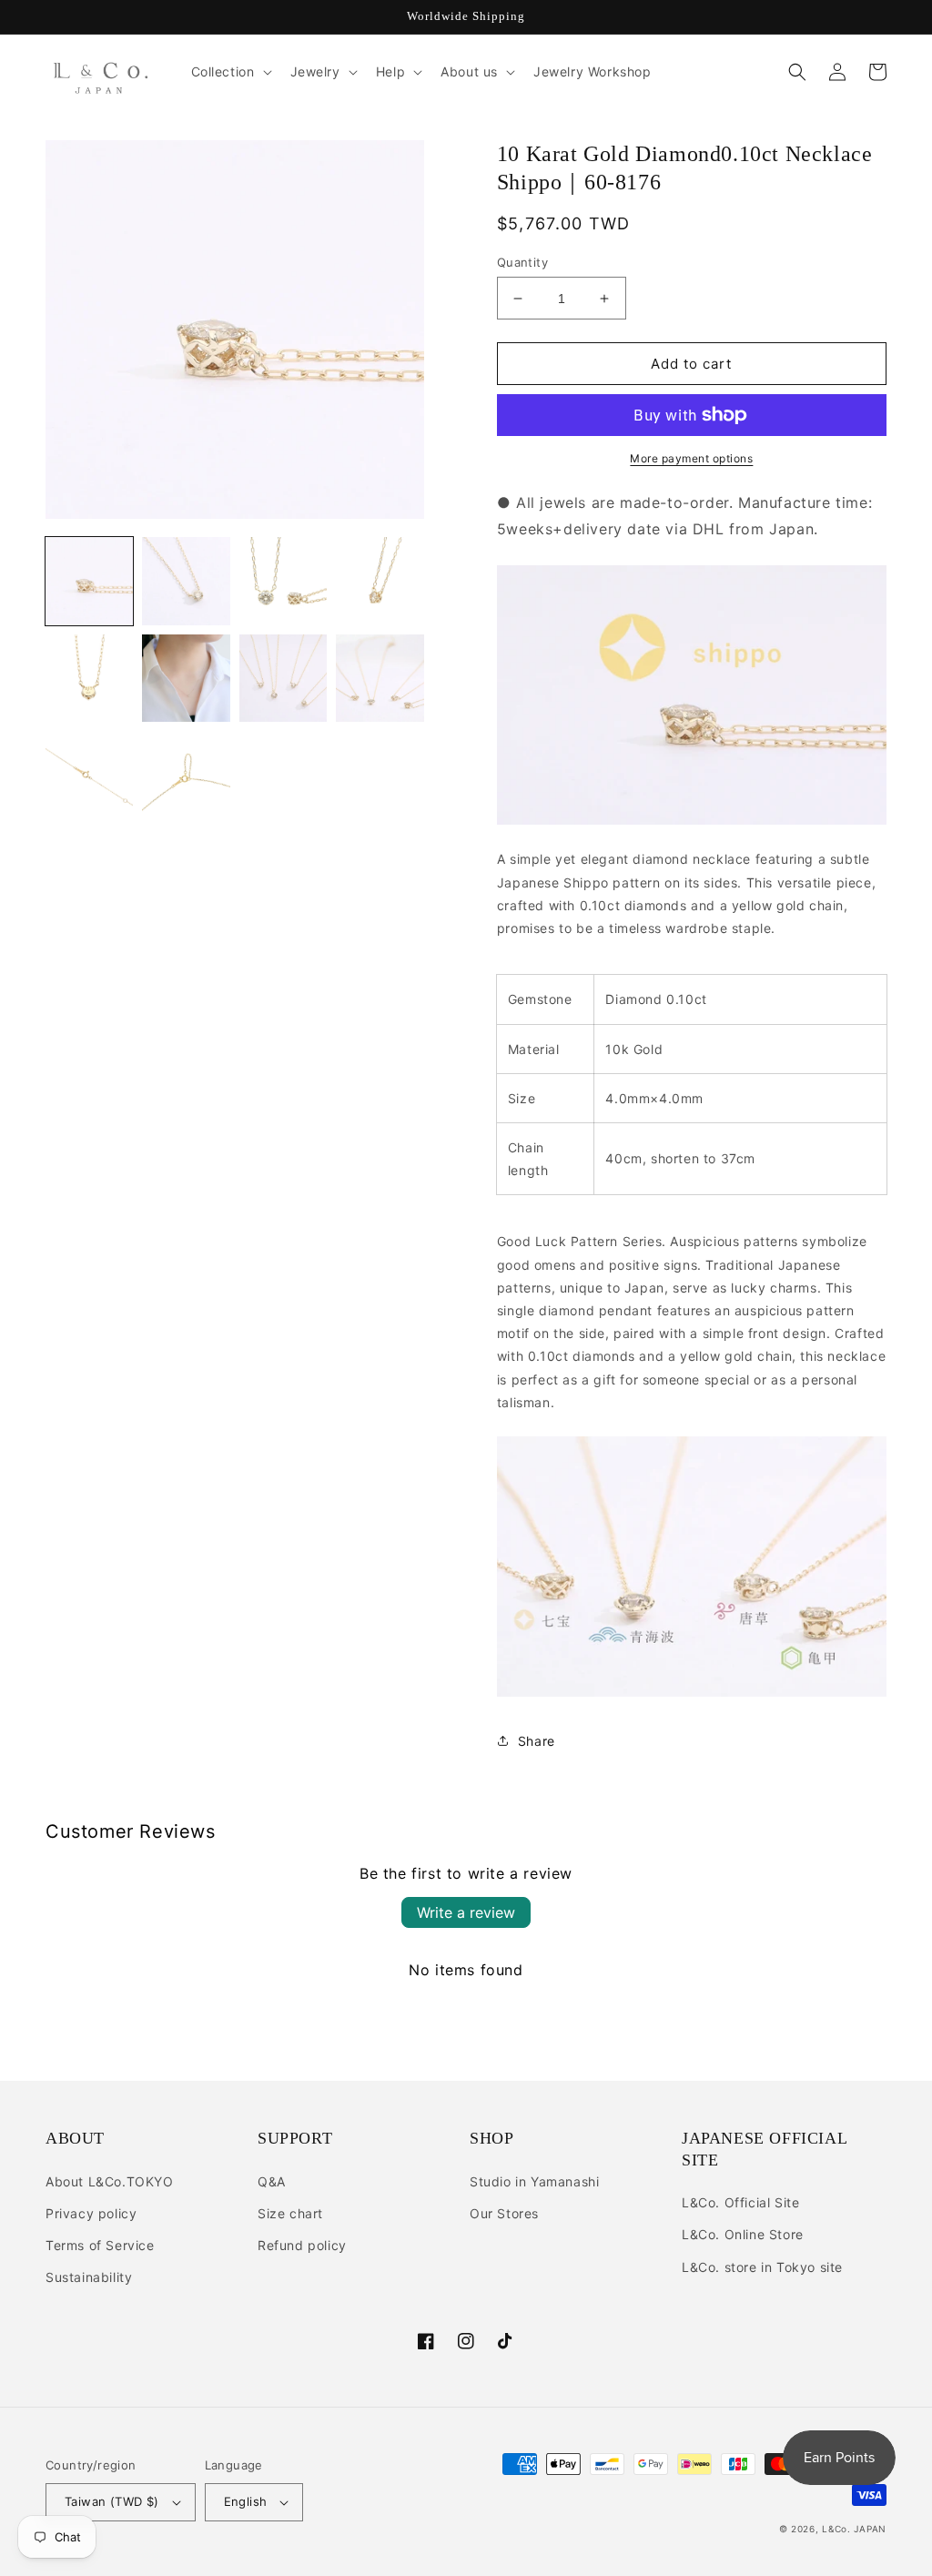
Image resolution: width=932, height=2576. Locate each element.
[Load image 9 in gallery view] (89, 775)
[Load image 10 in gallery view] (186, 775)
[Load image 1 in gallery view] (89, 581)
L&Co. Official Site (740, 2202)
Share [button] (537, 1741)
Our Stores (504, 2213)
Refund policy (302, 2245)
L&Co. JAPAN (854, 2529)
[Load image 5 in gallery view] (89, 678)
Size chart (290, 2213)
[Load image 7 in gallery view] (283, 678)
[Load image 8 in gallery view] (380, 678)
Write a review (466, 1912)
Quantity (522, 262)
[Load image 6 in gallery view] (186, 678)
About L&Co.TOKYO (110, 2181)
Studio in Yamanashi (534, 2181)
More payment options (691, 458)
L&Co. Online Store (743, 2234)
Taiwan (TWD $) (112, 2501)
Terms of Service (100, 2245)
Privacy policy (91, 2213)
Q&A (272, 2181)
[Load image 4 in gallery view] (380, 581)
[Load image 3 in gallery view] (283, 581)
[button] (230, 72)
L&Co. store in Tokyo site (762, 2267)
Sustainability (89, 2277)
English (246, 2501)
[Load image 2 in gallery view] (186, 581)
